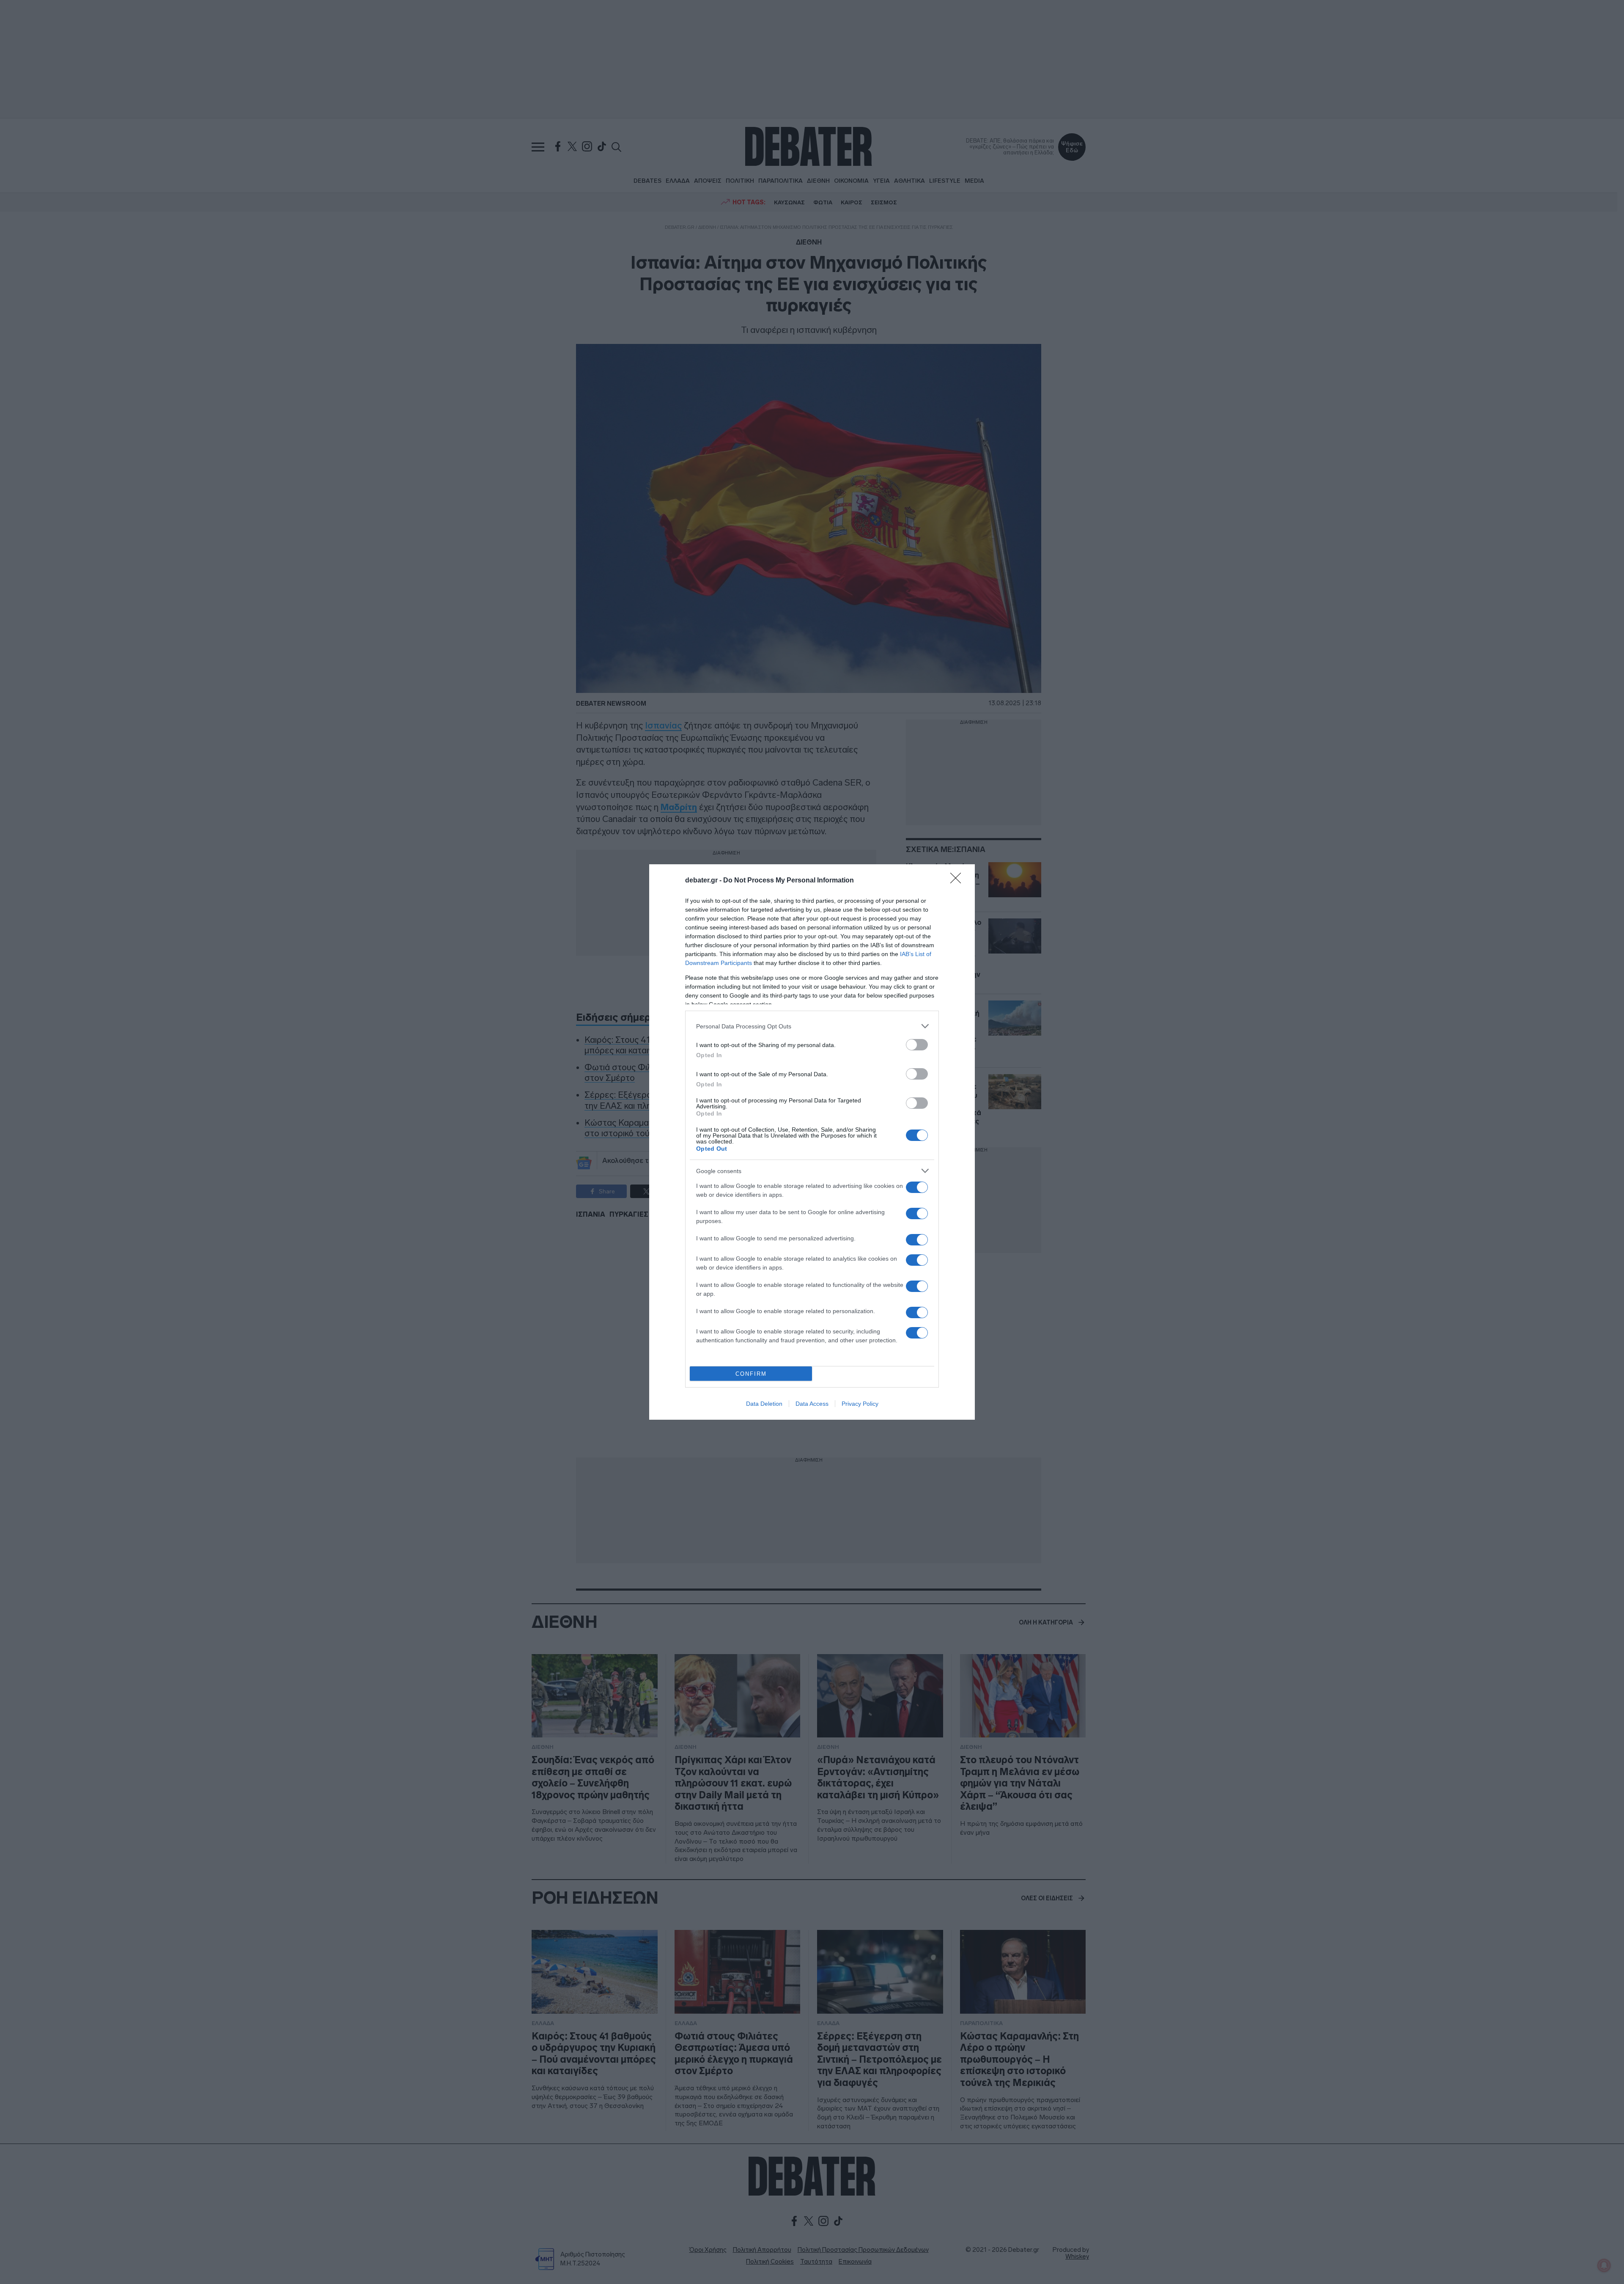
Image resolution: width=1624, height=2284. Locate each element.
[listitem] (812, 1026)
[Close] (958, 881)
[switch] (917, 1045)
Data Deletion (764, 1404)
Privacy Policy (860, 1404)
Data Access (812, 1404)
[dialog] (812, 1142)
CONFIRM (751, 1374)
